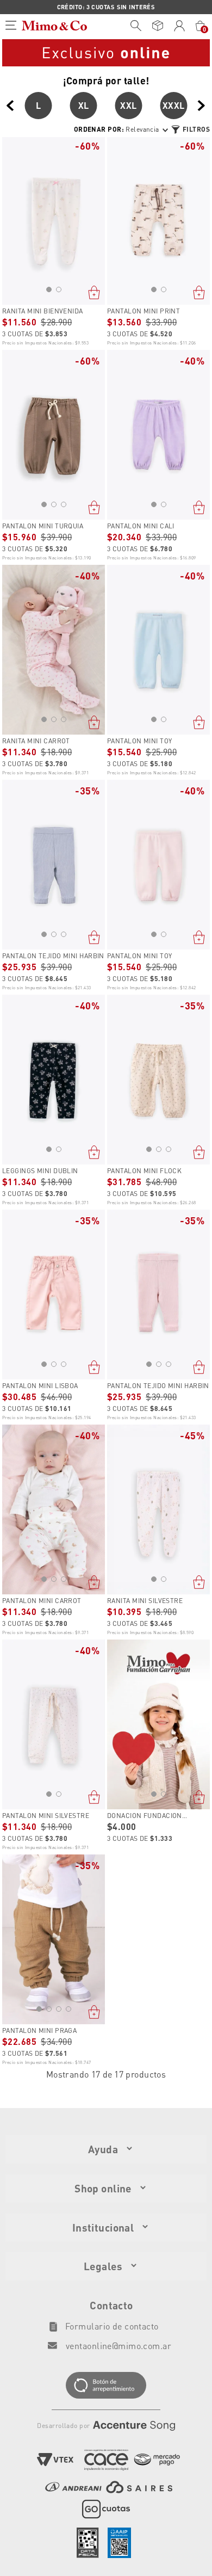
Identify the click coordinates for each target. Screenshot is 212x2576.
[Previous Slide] (10, 106)
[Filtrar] (190, 130)
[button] (49, 289)
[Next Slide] (202, 106)
